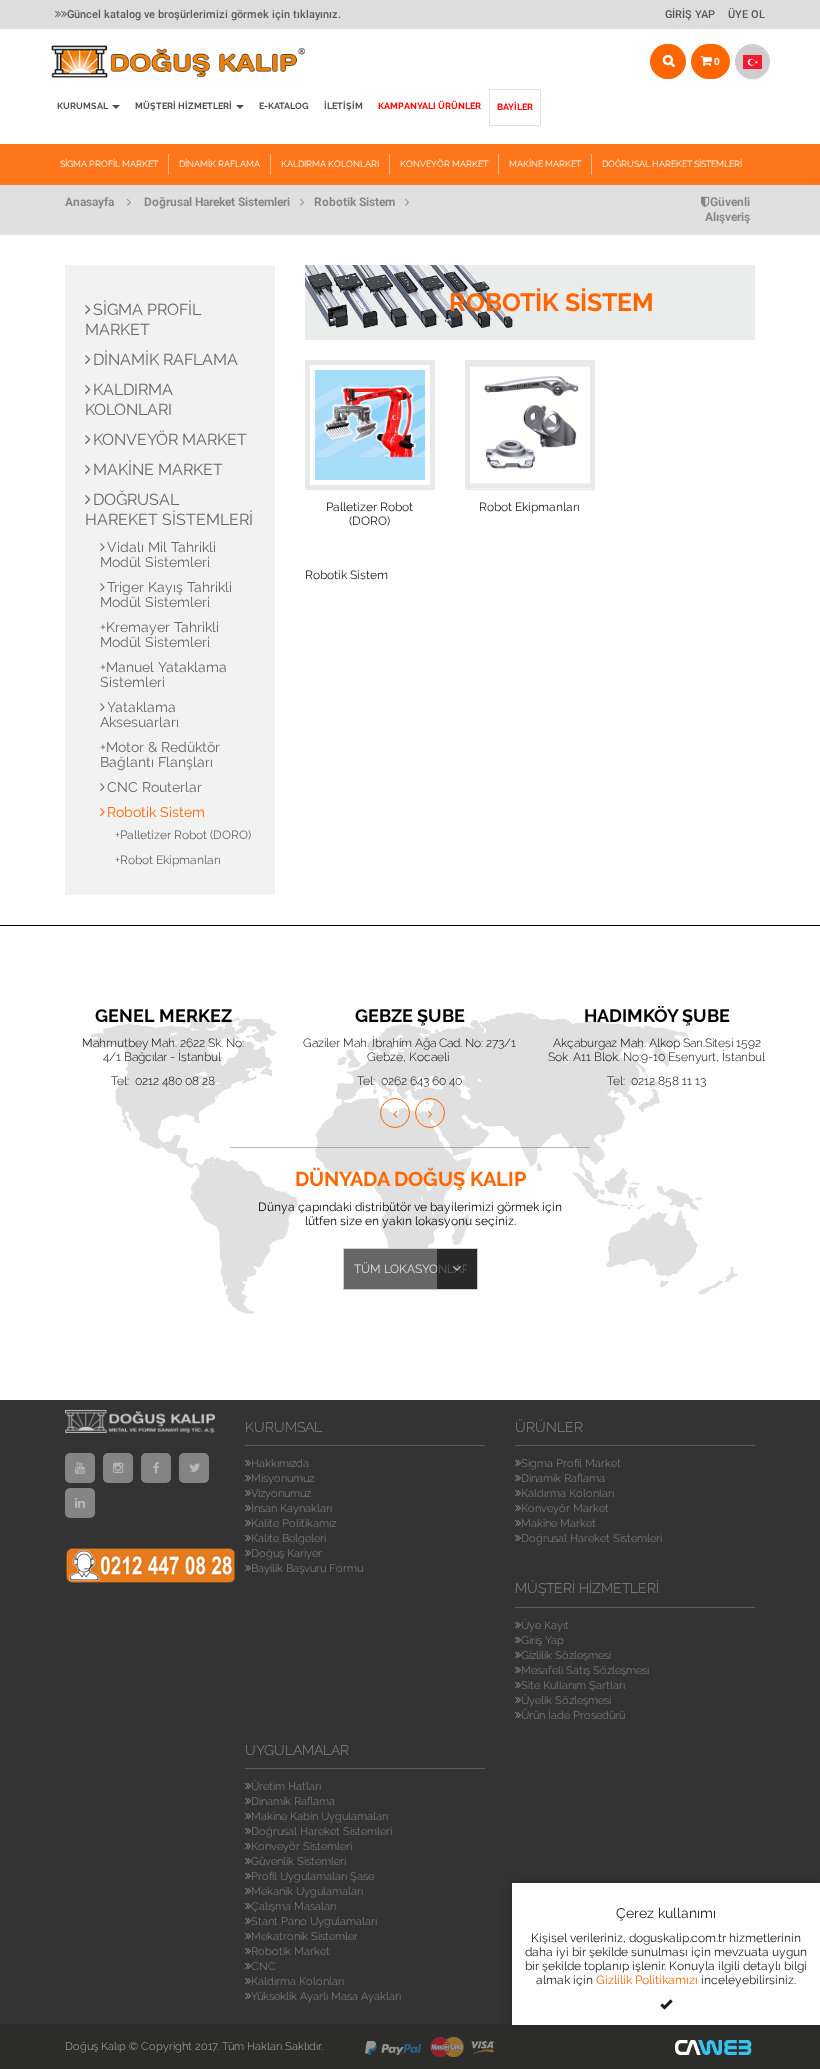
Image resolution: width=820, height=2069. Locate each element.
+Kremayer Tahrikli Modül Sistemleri (159, 634)
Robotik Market (290, 1951)
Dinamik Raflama (219, 164)
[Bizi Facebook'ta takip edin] (156, 1468)
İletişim (343, 106)
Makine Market (545, 164)
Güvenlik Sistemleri (298, 1861)
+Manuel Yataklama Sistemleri (163, 674)
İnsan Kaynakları (291, 1508)
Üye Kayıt (545, 1625)
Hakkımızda (280, 1463)
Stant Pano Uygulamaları (314, 1921)
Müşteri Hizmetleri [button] (184, 106)
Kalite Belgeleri (288, 1538)
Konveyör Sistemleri (301, 1846)
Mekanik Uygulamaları (307, 1891)
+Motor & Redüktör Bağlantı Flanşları (160, 754)
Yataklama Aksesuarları (139, 714)
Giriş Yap (690, 14)
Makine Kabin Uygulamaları (319, 1816)
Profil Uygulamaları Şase (312, 1876)
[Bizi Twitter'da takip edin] (194, 1468)
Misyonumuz (282, 1478)
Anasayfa (89, 202)
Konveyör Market (444, 164)
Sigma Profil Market (109, 164)
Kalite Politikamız (293, 1523)
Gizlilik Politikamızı (647, 1980)
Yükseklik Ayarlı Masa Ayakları (326, 1996)
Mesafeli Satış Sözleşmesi (585, 1670)
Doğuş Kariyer (286, 1553)
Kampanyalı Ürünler (429, 106)
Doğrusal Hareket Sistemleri (672, 164)
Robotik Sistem (354, 202)
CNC (263, 1966)
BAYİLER (515, 107)
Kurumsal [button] (83, 106)
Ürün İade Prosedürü (573, 1715)
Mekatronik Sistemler (304, 1936)
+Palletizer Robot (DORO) (183, 835)
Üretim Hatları (286, 1786)
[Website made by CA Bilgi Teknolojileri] (715, 2046)
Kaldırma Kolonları (330, 164)
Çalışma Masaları (293, 1906)
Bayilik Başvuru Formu (307, 1568)
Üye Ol (746, 14)
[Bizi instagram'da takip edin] (118, 1468)
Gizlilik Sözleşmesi (566, 1655)
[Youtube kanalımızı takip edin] (80, 1468)
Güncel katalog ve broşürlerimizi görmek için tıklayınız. (204, 14)
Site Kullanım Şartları (573, 1685)
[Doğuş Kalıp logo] (188, 61)
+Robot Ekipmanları (168, 860)
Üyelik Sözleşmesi (566, 1700)
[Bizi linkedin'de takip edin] (80, 1503)
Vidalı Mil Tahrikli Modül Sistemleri (158, 554)
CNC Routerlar (154, 787)
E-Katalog (284, 106)
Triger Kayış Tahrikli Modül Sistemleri (166, 594)
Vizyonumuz (281, 1493)
